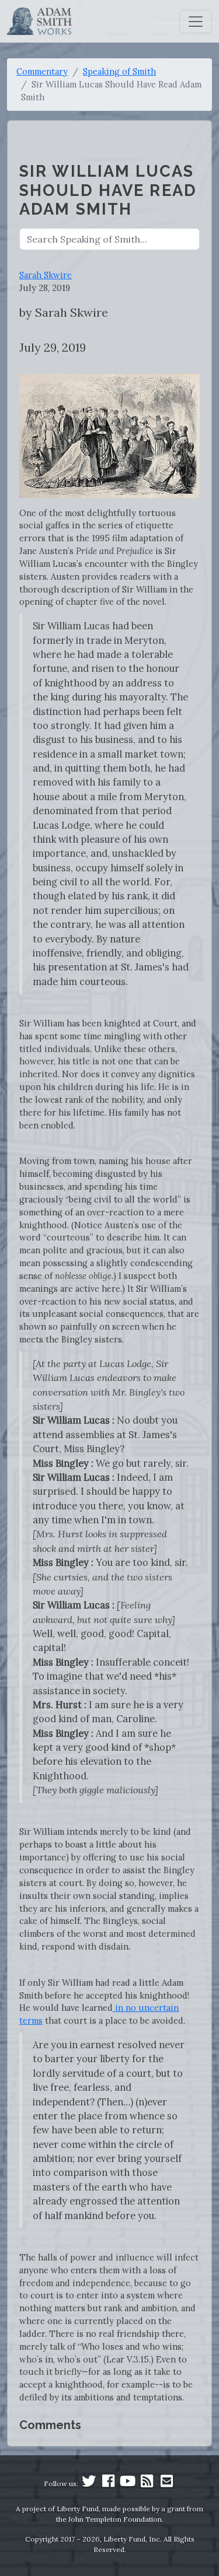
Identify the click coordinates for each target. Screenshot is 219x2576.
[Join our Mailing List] (166, 2484)
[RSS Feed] (147, 2484)
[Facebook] (108, 2484)
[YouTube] (127, 2484)
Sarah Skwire (46, 275)
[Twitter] (89, 2484)
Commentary (42, 71)
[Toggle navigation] (196, 22)
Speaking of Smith (119, 71)
